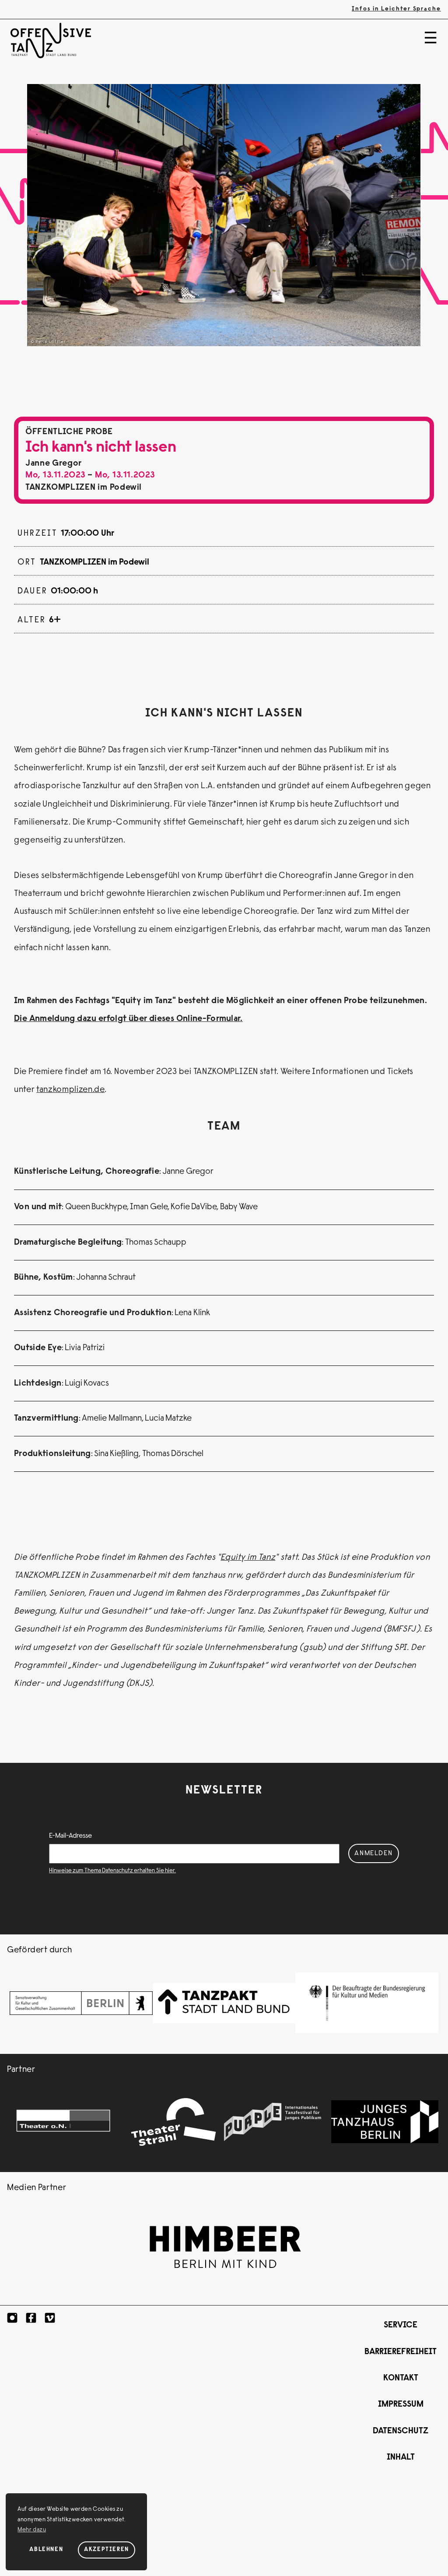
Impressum (401, 2405)
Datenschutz (401, 2431)
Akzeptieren (107, 2550)
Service (401, 2325)
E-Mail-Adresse (70, 1836)
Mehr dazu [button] (32, 2530)
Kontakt (401, 2378)
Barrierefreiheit (401, 2352)
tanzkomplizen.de (70, 1090)
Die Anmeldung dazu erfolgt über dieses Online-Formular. (128, 1019)
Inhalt (401, 2458)
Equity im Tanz (248, 1558)
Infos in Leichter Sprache (396, 9)
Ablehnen (46, 2550)
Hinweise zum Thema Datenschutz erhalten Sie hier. (112, 1871)
